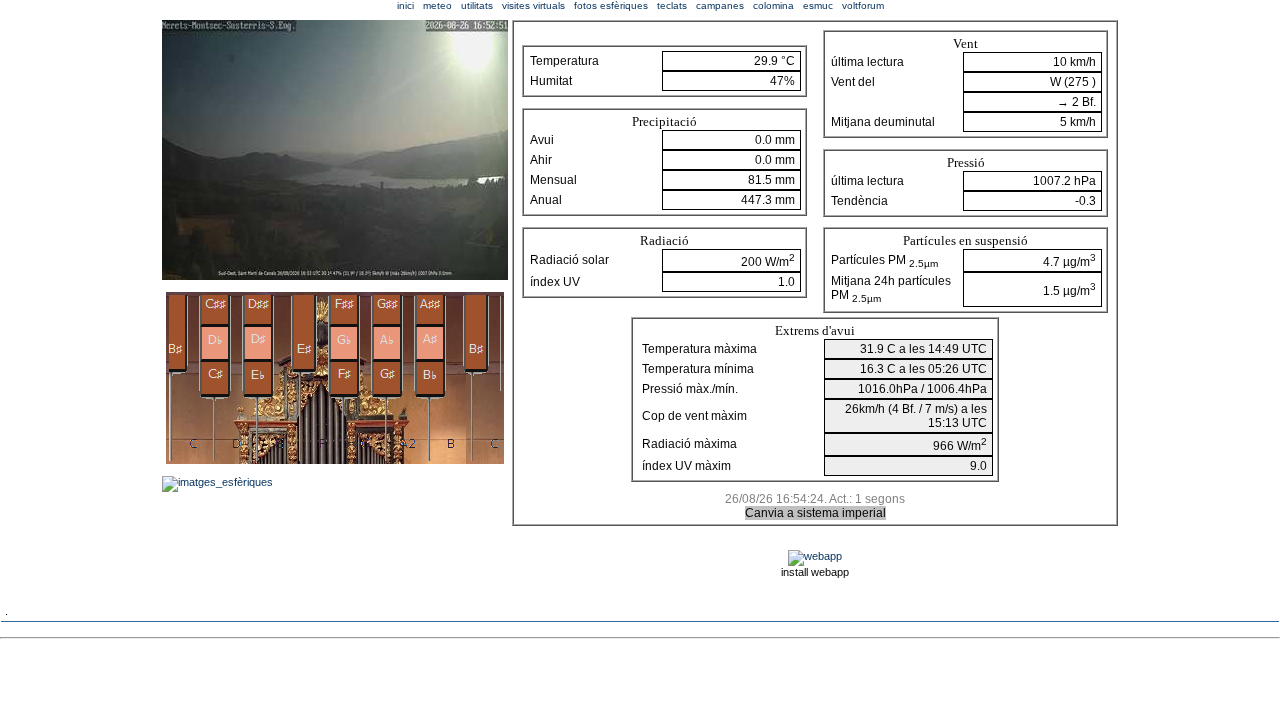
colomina (773, 5)
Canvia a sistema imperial (815, 513)
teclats (672, 5)
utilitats (477, 5)
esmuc (818, 5)
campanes (720, 5)
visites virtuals (533, 5)
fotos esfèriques (611, 5)
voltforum (863, 5)
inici (405, 5)
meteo (437, 5)
